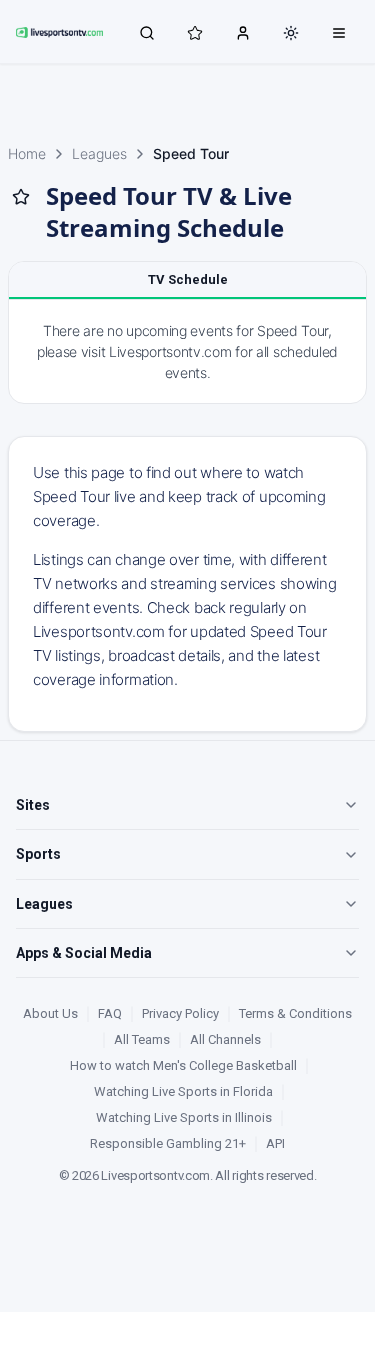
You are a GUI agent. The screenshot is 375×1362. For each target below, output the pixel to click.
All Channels (225, 1039)
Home (27, 153)
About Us (50, 1013)
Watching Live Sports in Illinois (184, 1117)
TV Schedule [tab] (188, 279)
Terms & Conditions (295, 1013)
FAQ (110, 1013)
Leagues (99, 153)
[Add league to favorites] (21, 197)
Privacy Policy (180, 1013)
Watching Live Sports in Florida (183, 1091)
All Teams (142, 1039)
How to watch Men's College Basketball (183, 1065)
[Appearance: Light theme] (291, 33)
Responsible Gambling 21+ (168, 1143)
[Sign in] (243, 32)
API (275, 1143)
